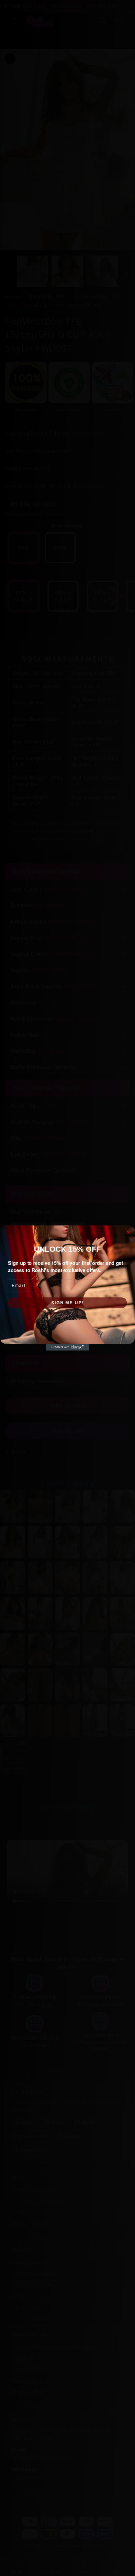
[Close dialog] (128, 1232)
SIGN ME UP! (67, 1303)
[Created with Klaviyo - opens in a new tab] (68, 1347)
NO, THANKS (67, 1319)
